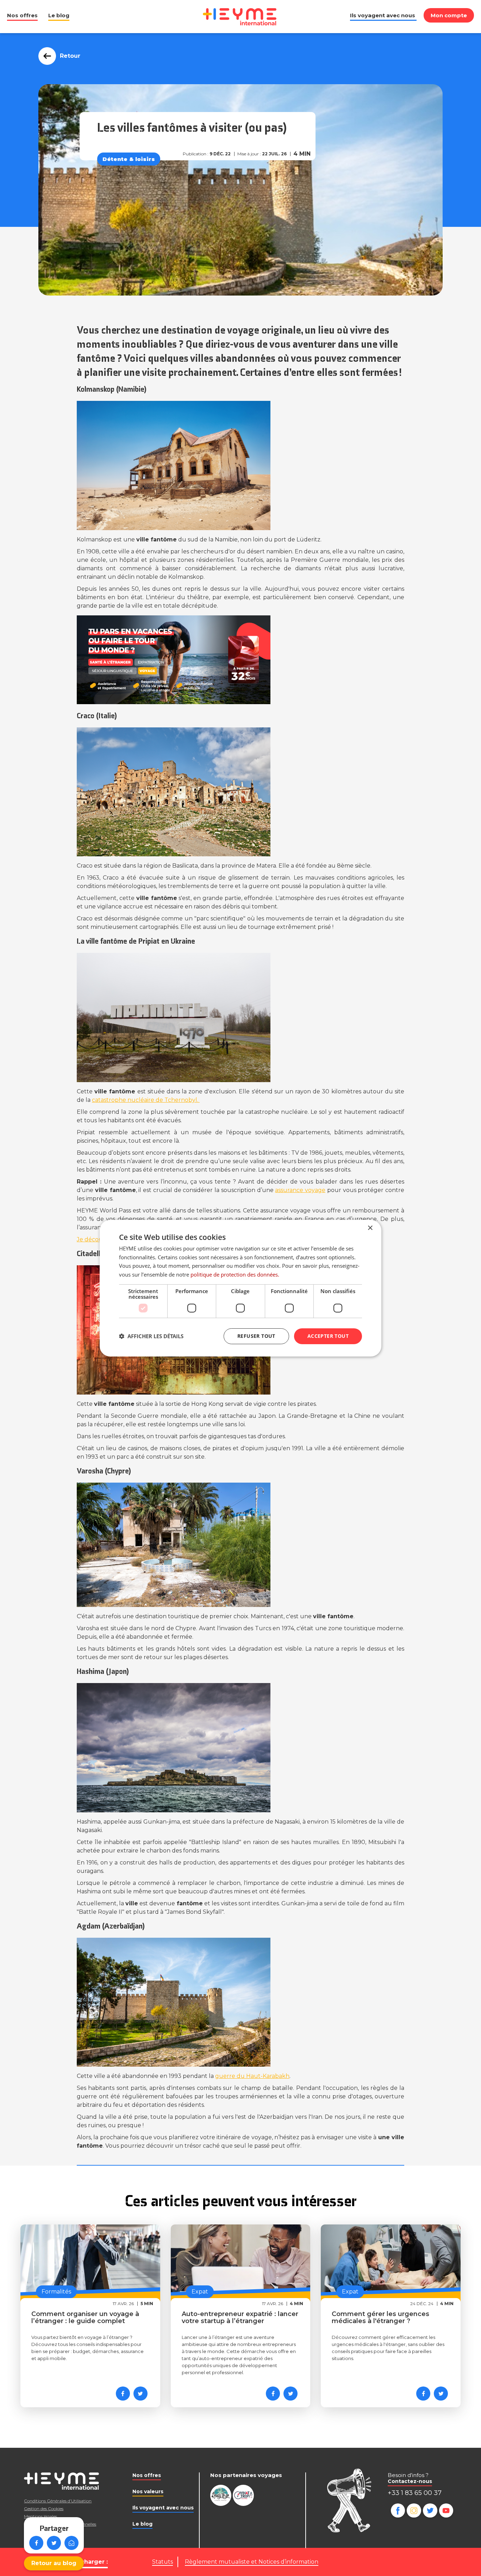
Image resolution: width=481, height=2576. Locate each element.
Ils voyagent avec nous (383, 15)
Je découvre (94, 1239)
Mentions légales (40, 2516)
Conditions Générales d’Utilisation (58, 2501)
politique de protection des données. (235, 1274)
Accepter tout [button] (328, 1336)
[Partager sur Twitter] (54, 2543)
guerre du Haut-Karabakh (252, 2076)
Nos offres (22, 15)
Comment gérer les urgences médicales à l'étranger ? (380, 2317)
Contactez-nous (410, 2481)
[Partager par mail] (71, 2543)
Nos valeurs (148, 2491)
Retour (70, 56)
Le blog (59, 15)
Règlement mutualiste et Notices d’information (252, 2562)
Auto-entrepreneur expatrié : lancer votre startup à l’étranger (240, 2317)
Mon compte (449, 15)
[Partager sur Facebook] (36, 2543)
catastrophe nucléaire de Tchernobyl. (146, 1100)
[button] (151, 1336)
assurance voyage (300, 1190)
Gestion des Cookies (44, 2509)
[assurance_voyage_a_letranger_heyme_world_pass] (241, 660)
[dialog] (241, 1288)
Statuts (163, 2562)
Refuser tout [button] (256, 1336)
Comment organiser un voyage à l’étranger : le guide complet (85, 2317)
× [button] (370, 1228)
